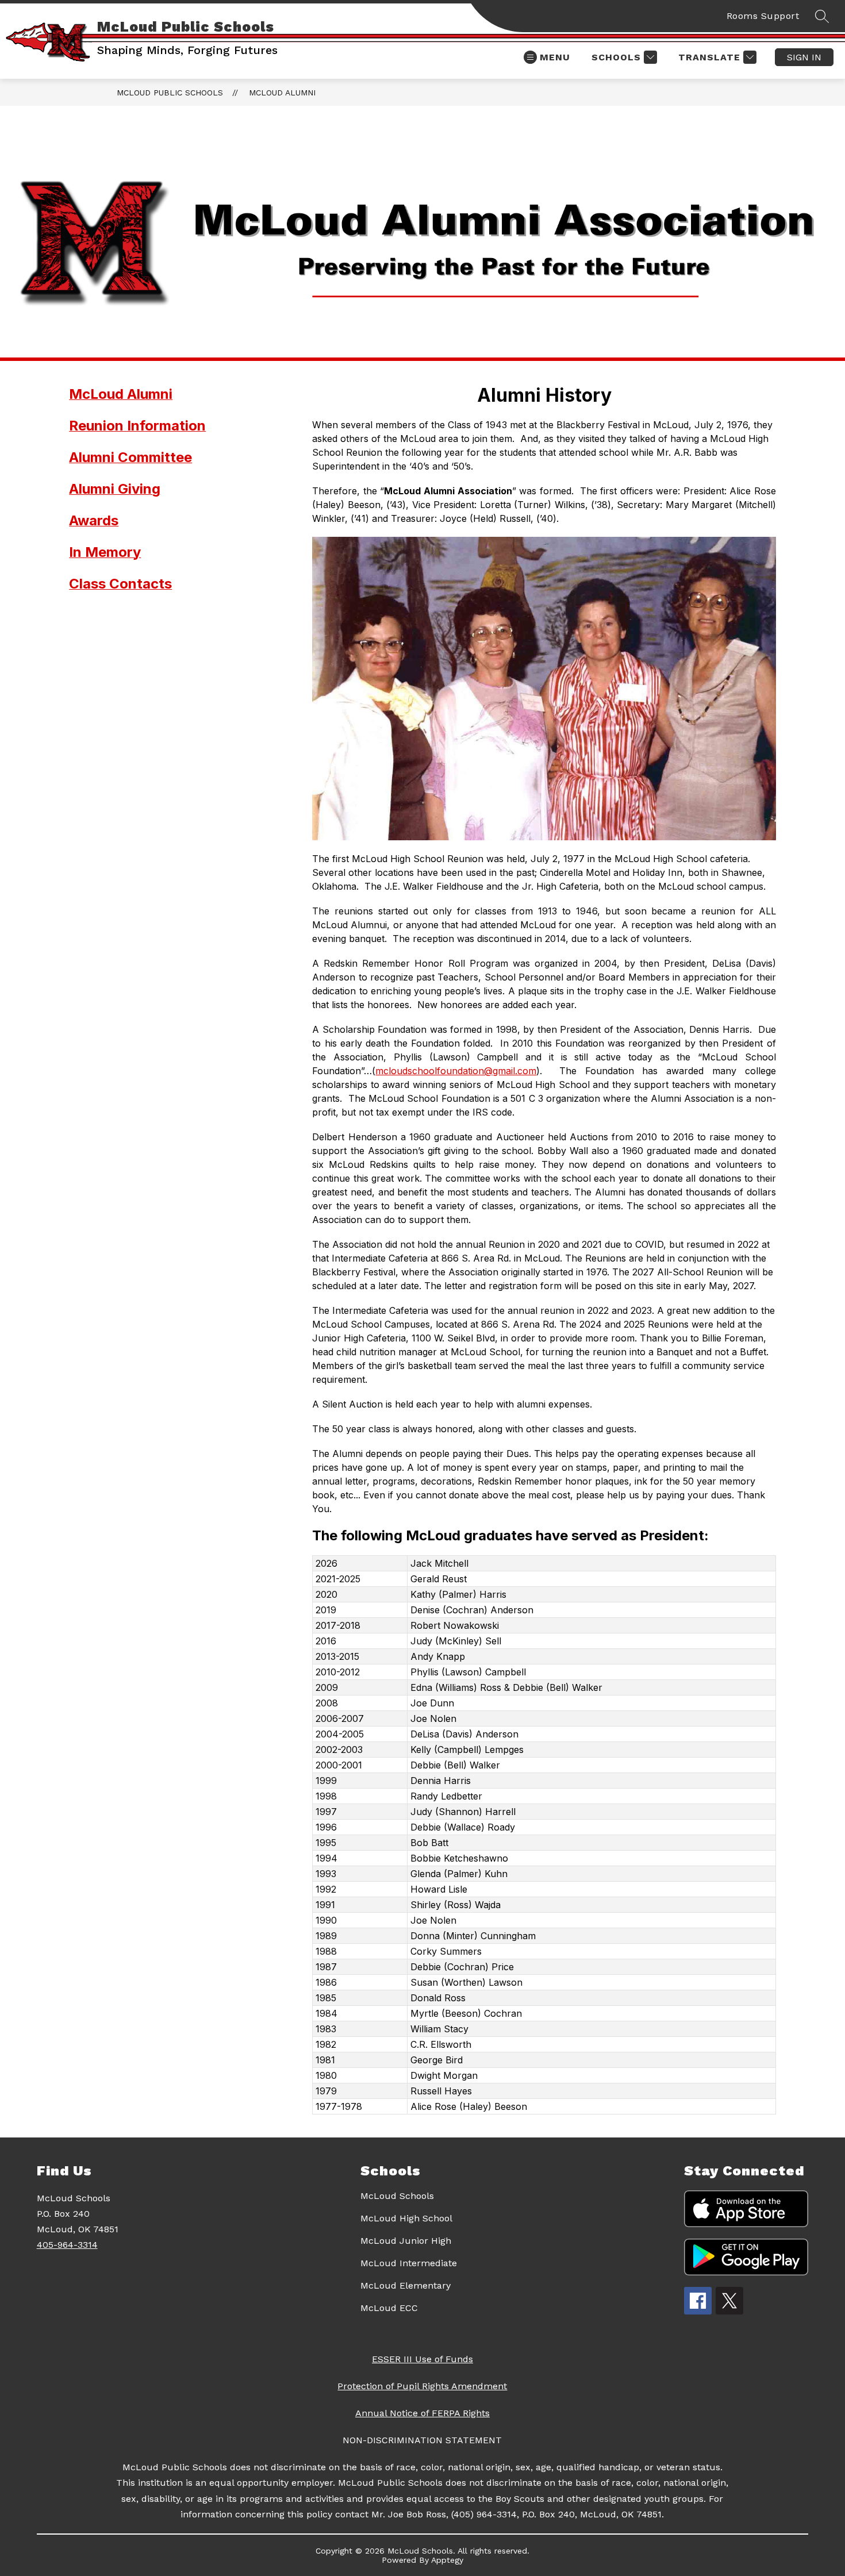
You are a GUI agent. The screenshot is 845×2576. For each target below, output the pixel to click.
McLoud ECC (389, 2308)
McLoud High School (406, 2218)
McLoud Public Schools (170, 93)
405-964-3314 (67, 2245)
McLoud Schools (397, 2196)
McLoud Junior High (406, 2241)
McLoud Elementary (406, 2285)
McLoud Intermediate (409, 2263)
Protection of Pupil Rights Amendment (422, 2386)
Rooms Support (763, 16)
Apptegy (447, 2560)
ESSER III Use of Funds (422, 2359)
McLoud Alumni (282, 93)
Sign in (804, 57)
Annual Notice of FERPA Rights (422, 2413)
